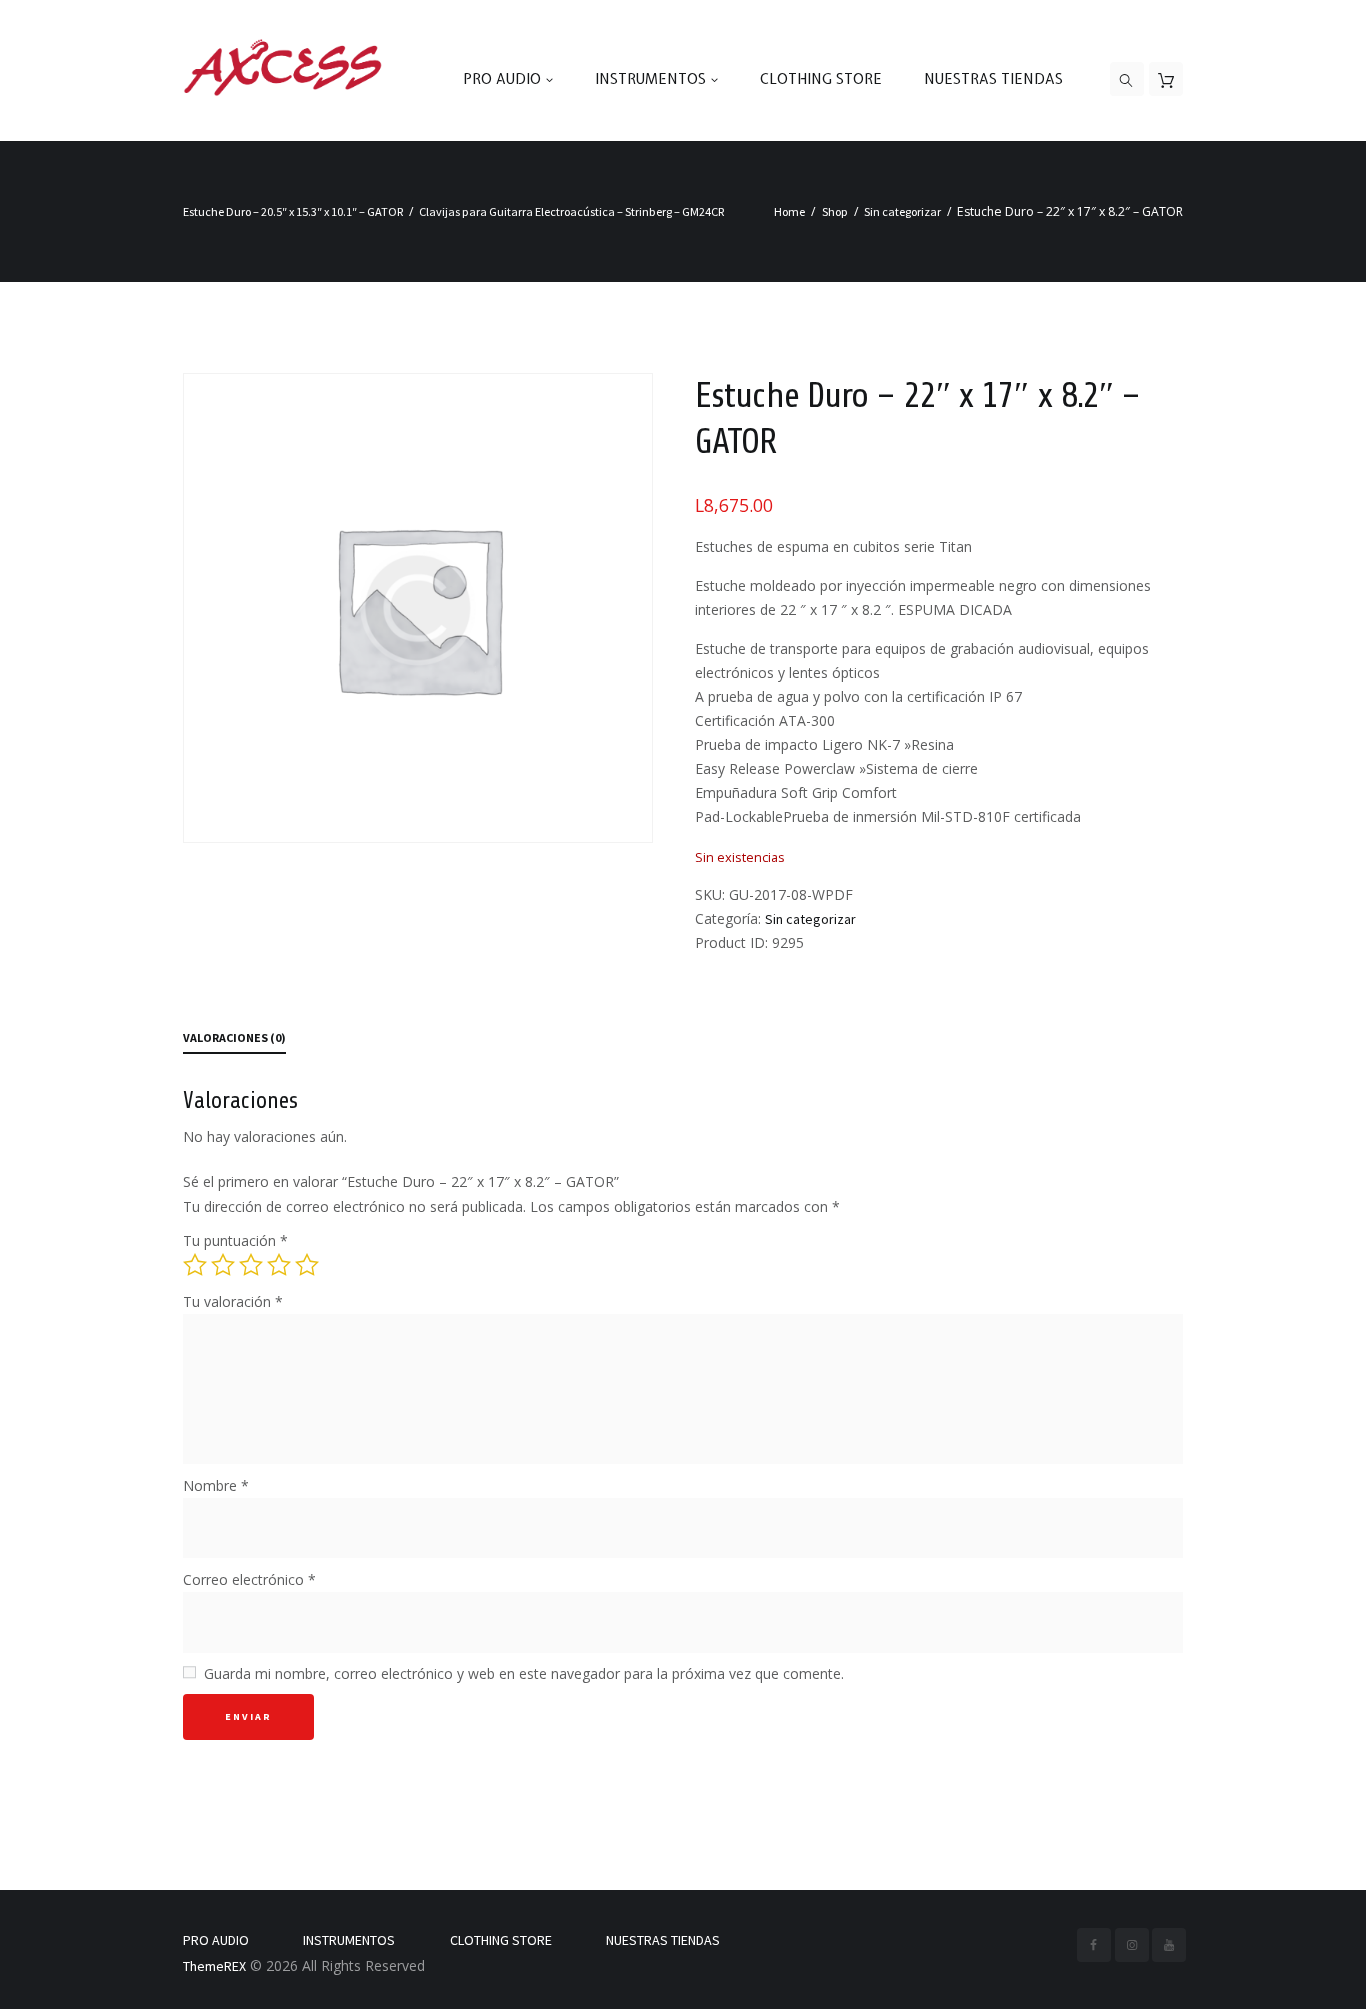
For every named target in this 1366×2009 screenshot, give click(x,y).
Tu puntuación (235, 1240)
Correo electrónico (249, 1579)
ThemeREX (214, 1966)
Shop (835, 211)
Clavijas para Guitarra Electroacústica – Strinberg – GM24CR (571, 211)
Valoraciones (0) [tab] (234, 1037)
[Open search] (1127, 80)
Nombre (216, 1485)
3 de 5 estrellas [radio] (251, 1265)
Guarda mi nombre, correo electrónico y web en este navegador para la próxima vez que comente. (524, 1673)
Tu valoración (233, 1301)
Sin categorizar (902, 211)
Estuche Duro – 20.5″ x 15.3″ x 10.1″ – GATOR (293, 211)
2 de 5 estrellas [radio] (223, 1265)
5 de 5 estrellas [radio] (307, 1265)
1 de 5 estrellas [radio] (195, 1265)
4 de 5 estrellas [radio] (279, 1265)
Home (789, 211)
